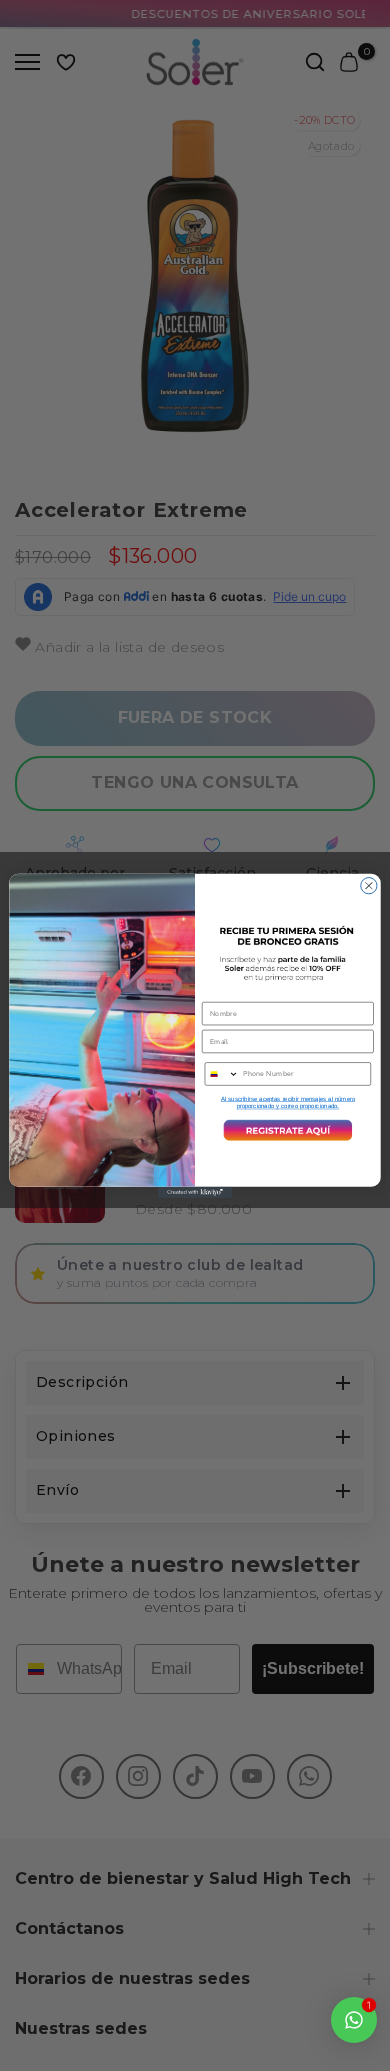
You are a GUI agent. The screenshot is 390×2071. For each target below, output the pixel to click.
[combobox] (221, 1073)
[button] (288, 1129)
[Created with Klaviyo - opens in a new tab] (195, 1191)
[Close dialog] (369, 885)
